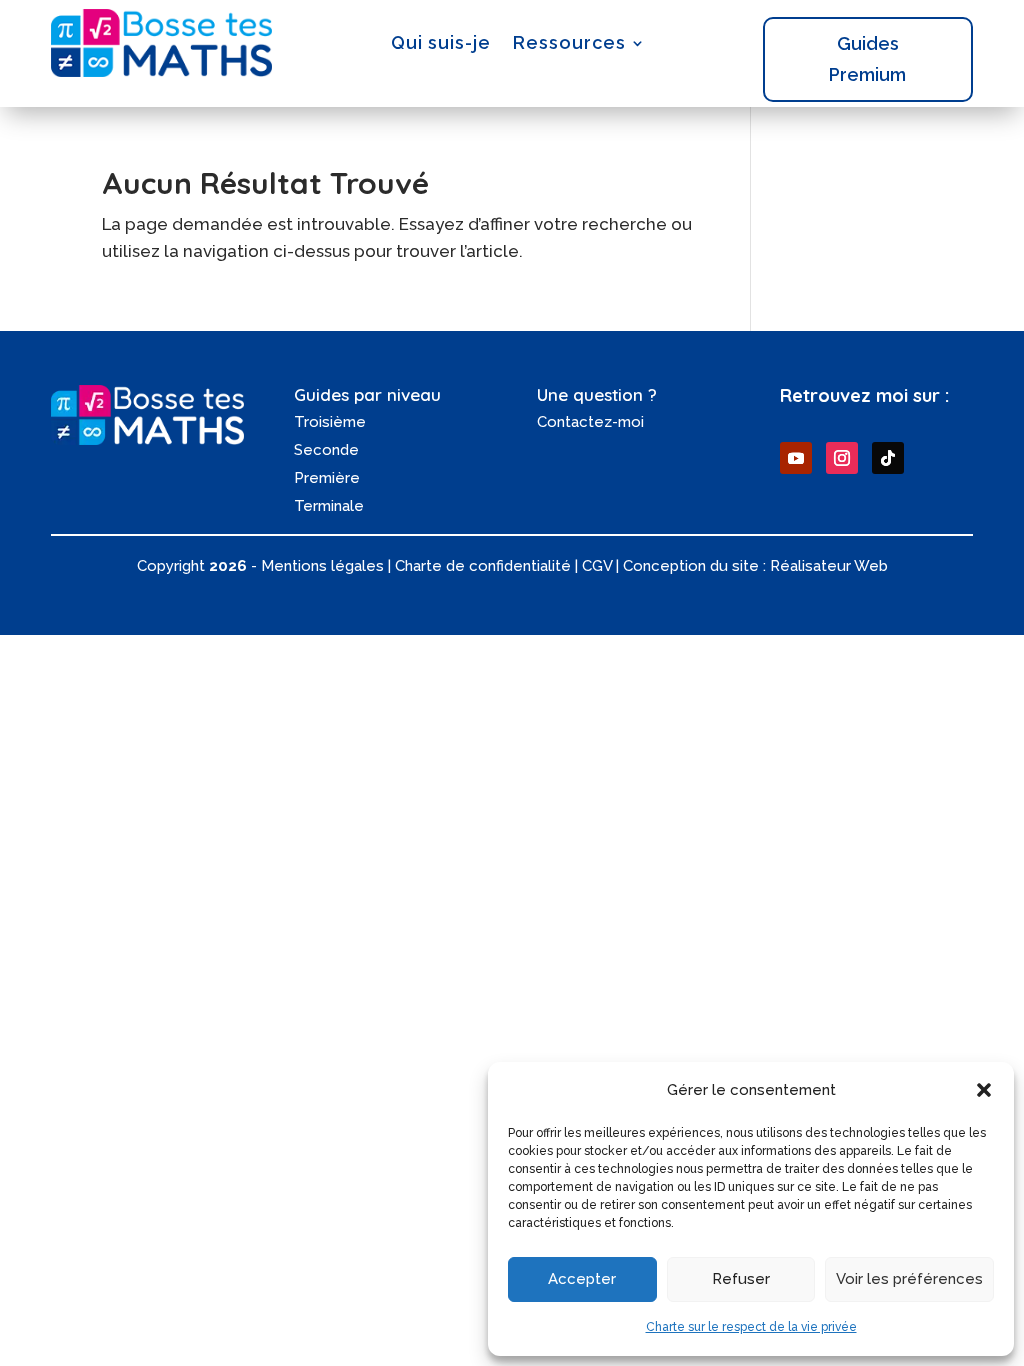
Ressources (569, 42)
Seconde (326, 450)
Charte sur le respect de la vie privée (751, 1327)
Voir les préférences (909, 1279)
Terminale (329, 506)
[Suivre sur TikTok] (888, 458)
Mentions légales (322, 566)
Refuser (741, 1279)
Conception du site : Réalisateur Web (755, 566)
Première (327, 478)
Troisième (330, 422)
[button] (984, 1090)
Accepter (582, 1279)
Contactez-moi (590, 422)
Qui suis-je (441, 42)
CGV (597, 566)
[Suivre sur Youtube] (796, 458)
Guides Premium (867, 59)
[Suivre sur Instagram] (842, 458)
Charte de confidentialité (483, 566)
